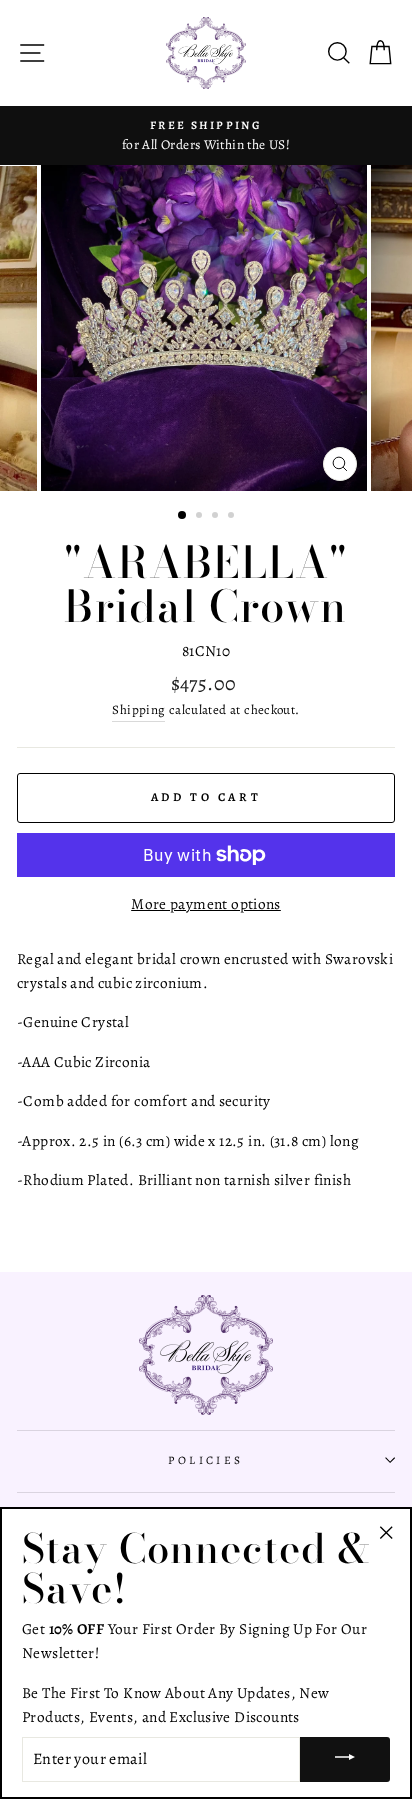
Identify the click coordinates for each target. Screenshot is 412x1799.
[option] (206, 136)
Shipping (138, 709)
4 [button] (233, 517)
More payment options (206, 903)
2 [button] (201, 517)
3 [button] (217, 517)
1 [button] (183, 516)
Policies (206, 1460)
